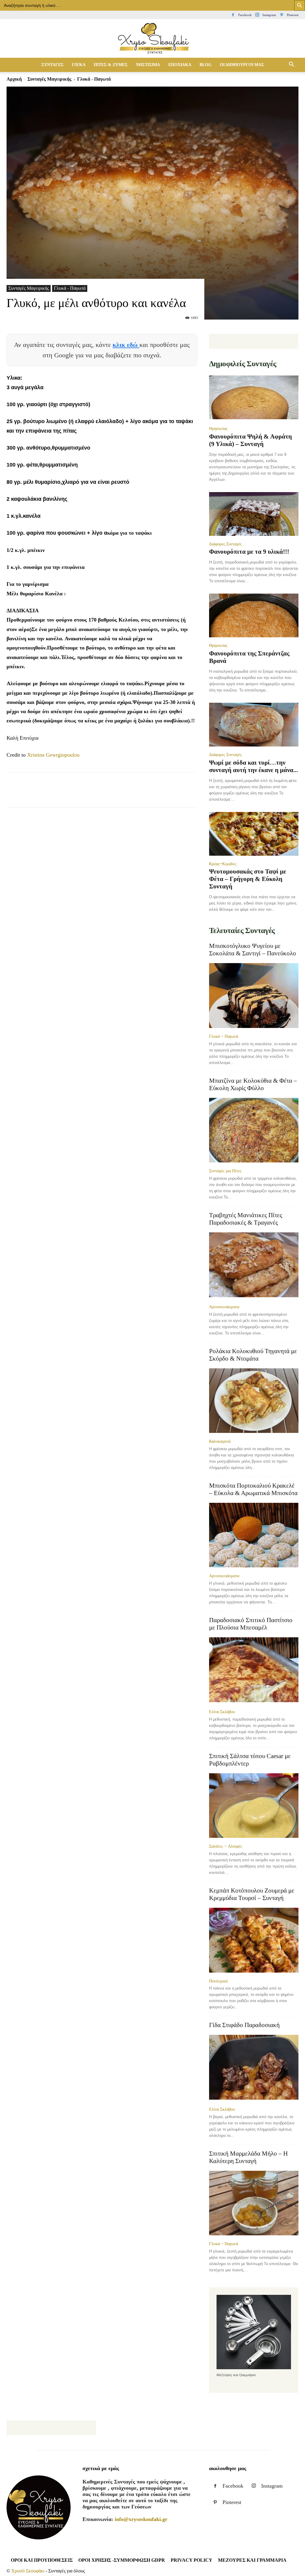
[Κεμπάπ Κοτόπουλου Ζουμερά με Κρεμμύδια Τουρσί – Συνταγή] (254, 1940)
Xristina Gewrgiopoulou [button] (53, 755)
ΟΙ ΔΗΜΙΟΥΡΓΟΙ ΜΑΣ (242, 65)
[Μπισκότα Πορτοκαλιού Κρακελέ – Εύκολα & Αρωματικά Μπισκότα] (254, 1535)
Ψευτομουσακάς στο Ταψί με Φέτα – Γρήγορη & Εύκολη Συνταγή (248, 879)
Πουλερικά (218, 1981)
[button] (291, 65)
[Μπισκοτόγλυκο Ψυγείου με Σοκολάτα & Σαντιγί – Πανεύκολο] (254, 996)
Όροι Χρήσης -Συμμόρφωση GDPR (122, 2560)
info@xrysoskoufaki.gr (141, 2519)
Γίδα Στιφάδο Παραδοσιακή (244, 2025)
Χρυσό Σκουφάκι (28, 2571)
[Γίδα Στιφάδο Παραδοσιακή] (254, 2068)
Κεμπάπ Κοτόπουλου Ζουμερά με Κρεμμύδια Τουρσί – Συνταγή (252, 1894)
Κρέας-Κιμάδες (223, 864)
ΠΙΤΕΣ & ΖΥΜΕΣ (111, 65)
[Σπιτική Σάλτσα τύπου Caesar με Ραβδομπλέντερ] (254, 1806)
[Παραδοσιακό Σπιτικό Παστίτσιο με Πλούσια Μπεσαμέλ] (254, 1670)
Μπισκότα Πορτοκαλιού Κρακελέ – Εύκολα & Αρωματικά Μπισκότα (253, 1489)
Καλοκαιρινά (220, 1441)
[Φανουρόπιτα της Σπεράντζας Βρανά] (254, 615)
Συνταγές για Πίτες (225, 1171)
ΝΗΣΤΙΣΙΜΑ (148, 65)
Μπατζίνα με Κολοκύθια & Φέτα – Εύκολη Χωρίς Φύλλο (253, 1084)
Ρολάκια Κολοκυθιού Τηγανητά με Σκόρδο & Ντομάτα (253, 1355)
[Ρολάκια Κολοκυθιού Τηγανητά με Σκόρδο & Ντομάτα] (254, 1401)
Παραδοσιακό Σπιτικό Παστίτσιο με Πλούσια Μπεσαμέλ (251, 1624)
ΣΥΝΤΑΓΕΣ (52, 65)
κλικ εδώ (126, 345)
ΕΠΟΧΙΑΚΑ (180, 65)
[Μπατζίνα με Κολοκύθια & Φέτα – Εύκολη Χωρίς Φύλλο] (254, 1130)
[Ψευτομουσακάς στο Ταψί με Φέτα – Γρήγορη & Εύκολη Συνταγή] (254, 834)
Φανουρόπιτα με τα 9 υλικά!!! (249, 552)
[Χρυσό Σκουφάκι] (152, 39)
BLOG (206, 65)
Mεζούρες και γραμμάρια (252, 2560)
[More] (151, 795)
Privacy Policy (192, 2560)
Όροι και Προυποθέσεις (42, 2560)
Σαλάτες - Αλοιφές (226, 1846)
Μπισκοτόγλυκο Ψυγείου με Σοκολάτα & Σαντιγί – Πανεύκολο (253, 950)
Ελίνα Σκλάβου (222, 1712)
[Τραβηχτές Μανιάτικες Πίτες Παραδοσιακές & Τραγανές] (254, 1265)
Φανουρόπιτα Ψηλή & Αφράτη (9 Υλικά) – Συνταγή (250, 440)
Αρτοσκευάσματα (224, 1307)
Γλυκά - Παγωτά (70, 288)
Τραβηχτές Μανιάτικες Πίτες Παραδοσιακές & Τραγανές (246, 1219)
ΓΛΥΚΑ (79, 65)
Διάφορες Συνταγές (225, 544)
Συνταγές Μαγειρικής (49, 79)
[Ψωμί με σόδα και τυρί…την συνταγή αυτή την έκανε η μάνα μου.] (254, 725)
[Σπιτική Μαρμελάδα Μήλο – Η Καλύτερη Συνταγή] (254, 2203)
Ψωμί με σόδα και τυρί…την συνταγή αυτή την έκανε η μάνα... (253, 766)
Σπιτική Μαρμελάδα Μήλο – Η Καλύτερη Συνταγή (248, 2157)
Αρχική (14, 79)
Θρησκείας (218, 428)
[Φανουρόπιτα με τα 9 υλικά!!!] (254, 514)
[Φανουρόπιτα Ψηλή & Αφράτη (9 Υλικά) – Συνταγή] (254, 398)
